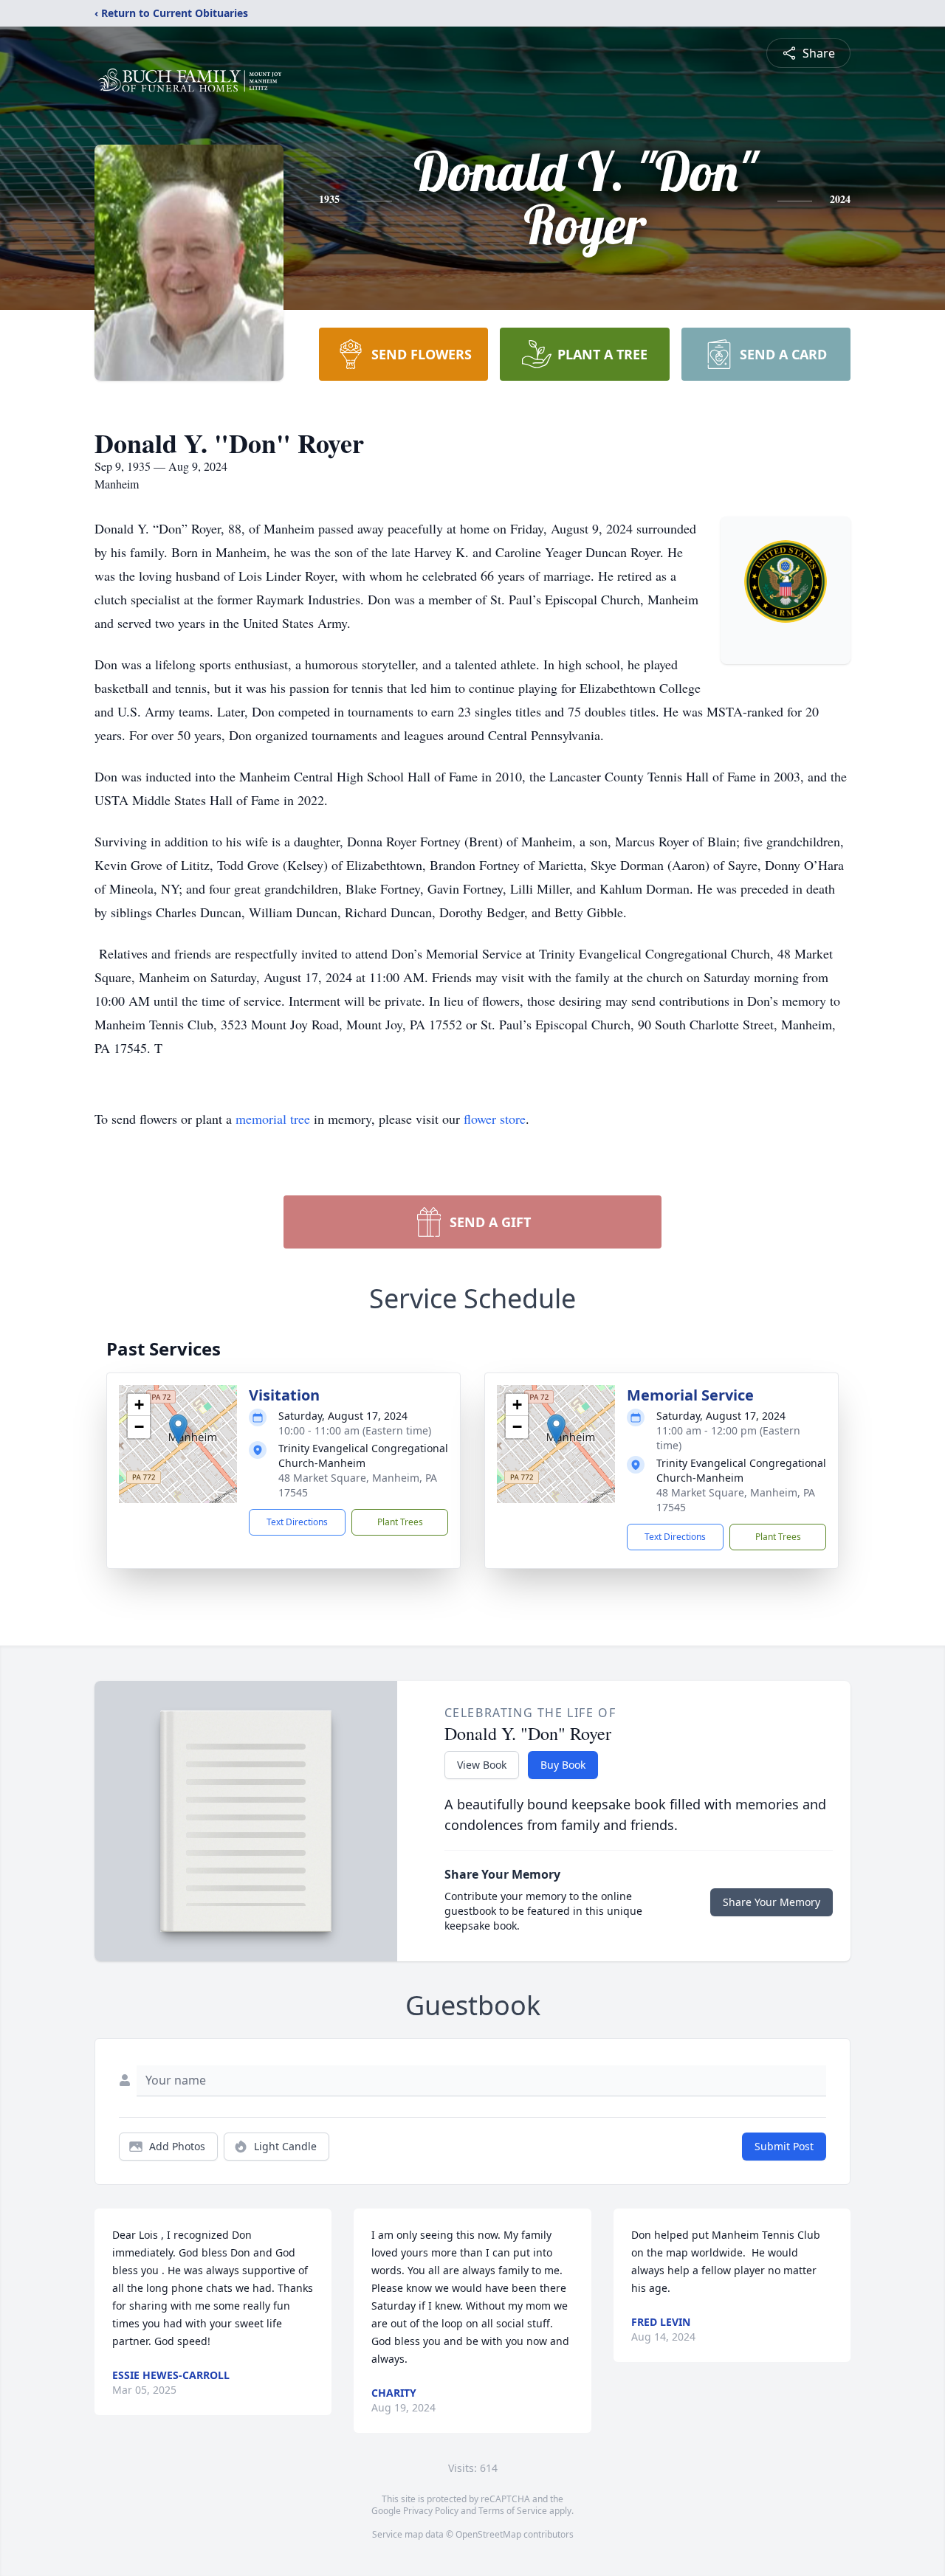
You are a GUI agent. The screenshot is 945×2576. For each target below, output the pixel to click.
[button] (178, 1429)
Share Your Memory (772, 1902)
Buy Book (563, 1765)
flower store (495, 1119)
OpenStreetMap (488, 2534)
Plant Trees (400, 1522)
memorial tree (273, 1119)
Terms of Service (513, 2511)
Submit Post (784, 2146)
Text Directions (297, 1522)
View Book (482, 1765)
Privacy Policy (431, 2511)
